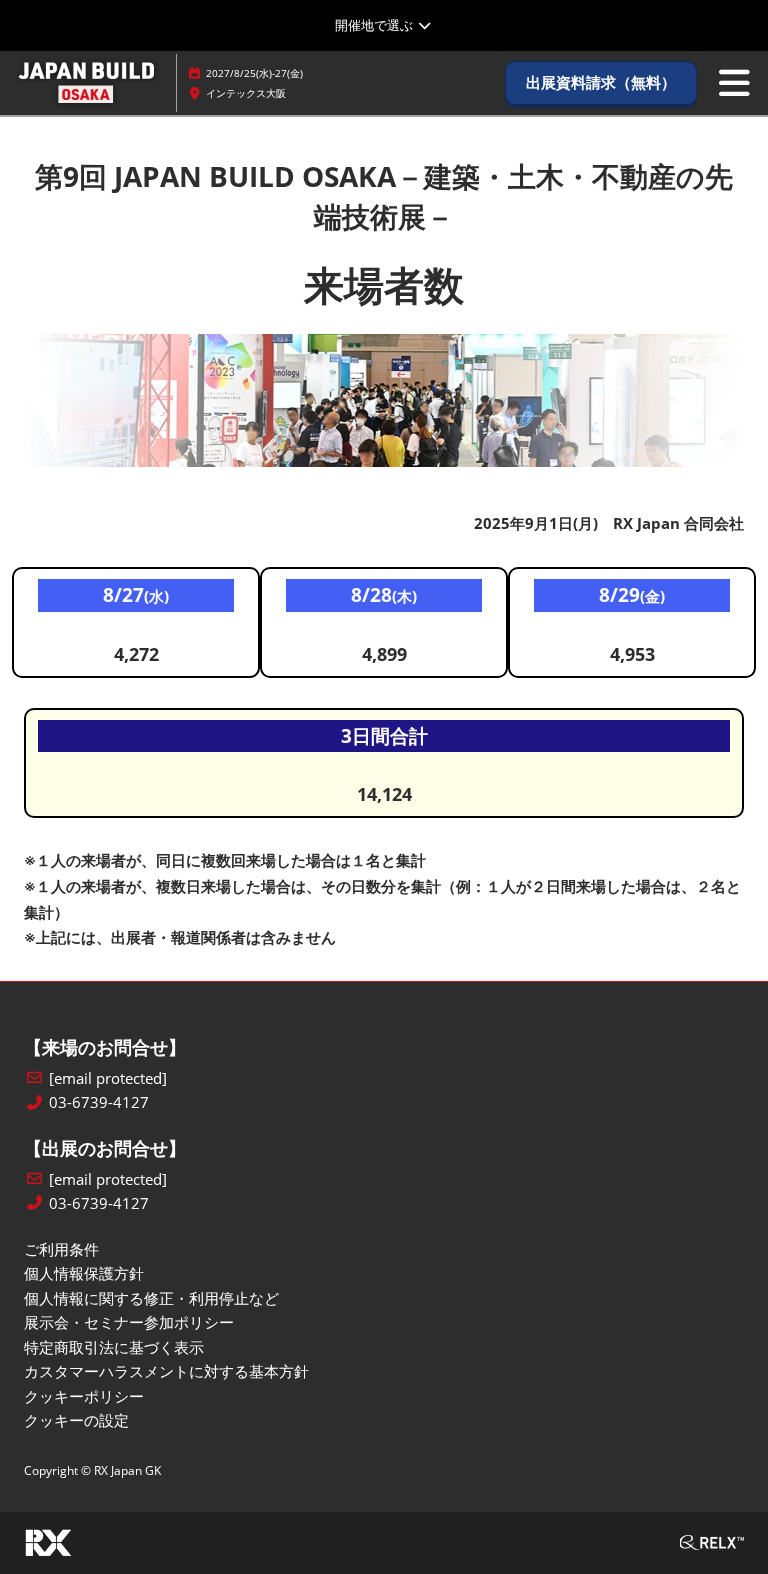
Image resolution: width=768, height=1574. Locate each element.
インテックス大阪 (246, 93)
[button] (601, 83)
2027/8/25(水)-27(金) (254, 73)
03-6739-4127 (99, 1102)
